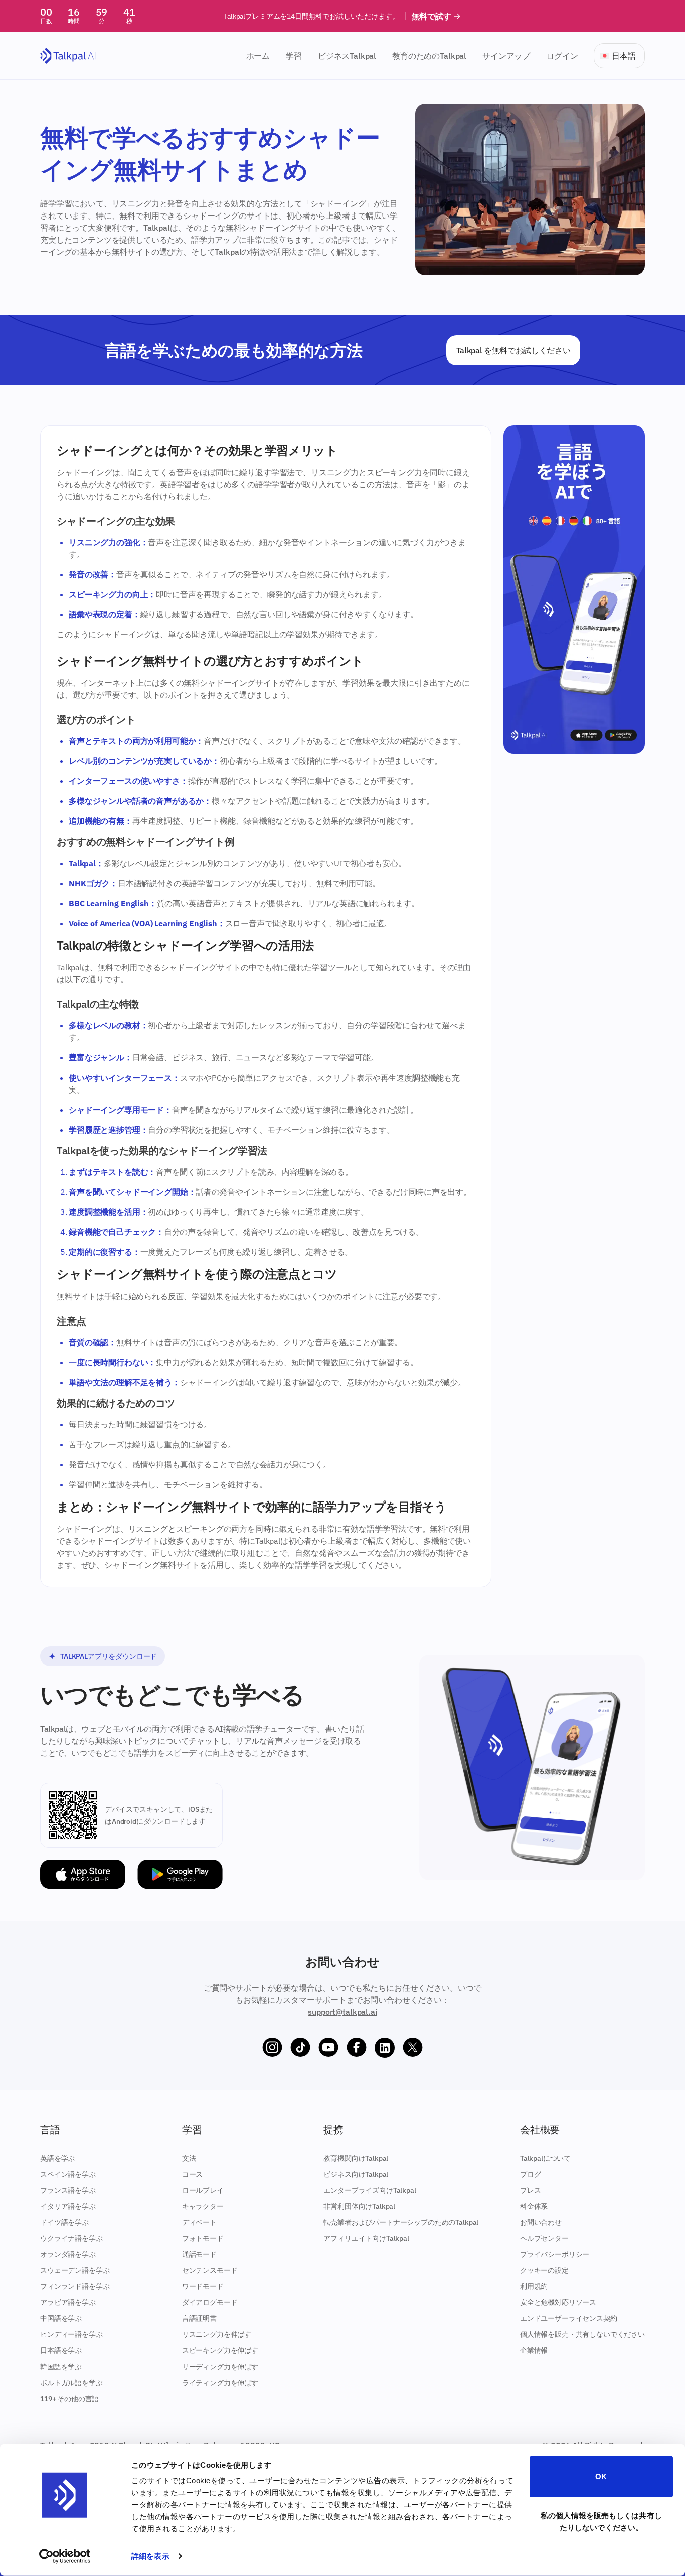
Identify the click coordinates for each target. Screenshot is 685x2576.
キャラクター (203, 2206)
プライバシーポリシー (555, 2254)
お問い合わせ (541, 2222)
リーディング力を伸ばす (220, 2367)
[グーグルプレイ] (180, 1875)
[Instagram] (272, 2048)
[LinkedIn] (385, 2048)
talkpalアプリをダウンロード (109, 1656)
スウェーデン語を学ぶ (75, 2270)
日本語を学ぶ (61, 2350)
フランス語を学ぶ (68, 2190)
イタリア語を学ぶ (68, 2206)
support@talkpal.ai (342, 2012)
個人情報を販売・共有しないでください (582, 2334)
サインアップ (506, 56)
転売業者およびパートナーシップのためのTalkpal (401, 2222)
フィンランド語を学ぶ (75, 2286)
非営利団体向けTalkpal (359, 2206)
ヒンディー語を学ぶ (71, 2334)
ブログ (531, 2174)
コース (193, 2174)
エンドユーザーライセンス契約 (569, 2318)
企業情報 (534, 2350)
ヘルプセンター (544, 2238)
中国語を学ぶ (61, 2318)
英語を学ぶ (57, 2158)
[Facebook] (357, 2048)
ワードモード (203, 2286)
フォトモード (203, 2238)
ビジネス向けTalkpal (356, 2174)
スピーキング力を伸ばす (220, 2350)
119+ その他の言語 (69, 2399)
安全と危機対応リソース (558, 2302)
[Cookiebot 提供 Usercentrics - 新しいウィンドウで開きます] (65, 2556)
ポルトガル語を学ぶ (71, 2383)
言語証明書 (199, 2318)
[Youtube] (328, 2048)
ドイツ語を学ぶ (64, 2222)
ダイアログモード (210, 2302)
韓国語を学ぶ (61, 2367)
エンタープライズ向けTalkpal (370, 2190)
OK (601, 2477)
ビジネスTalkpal (347, 56)
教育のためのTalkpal (429, 56)
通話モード (199, 2254)
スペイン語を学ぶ (68, 2174)
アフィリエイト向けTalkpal (366, 2238)
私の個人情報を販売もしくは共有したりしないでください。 (601, 2521)
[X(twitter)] (413, 2048)
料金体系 (534, 2206)
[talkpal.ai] (68, 56)
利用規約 (534, 2286)
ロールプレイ (203, 2190)
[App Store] (83, 1875)
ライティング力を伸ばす (220, 2383)
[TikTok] (300, 2048)
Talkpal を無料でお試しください (513, 350)
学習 (294, 56)
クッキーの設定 (544, 2270)
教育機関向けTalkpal (356, 2158)
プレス (531, 2190)
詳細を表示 (150, 2556)
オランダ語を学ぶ (68, 2254)
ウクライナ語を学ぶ (71, 2238)
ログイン (562, 56)
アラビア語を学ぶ (68, 2302)
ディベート (199, 2222)
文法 (189, 2158)
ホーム (258, 56)
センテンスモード (210, 2270)
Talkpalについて (545, 2158)
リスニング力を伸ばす (217, 2334)
